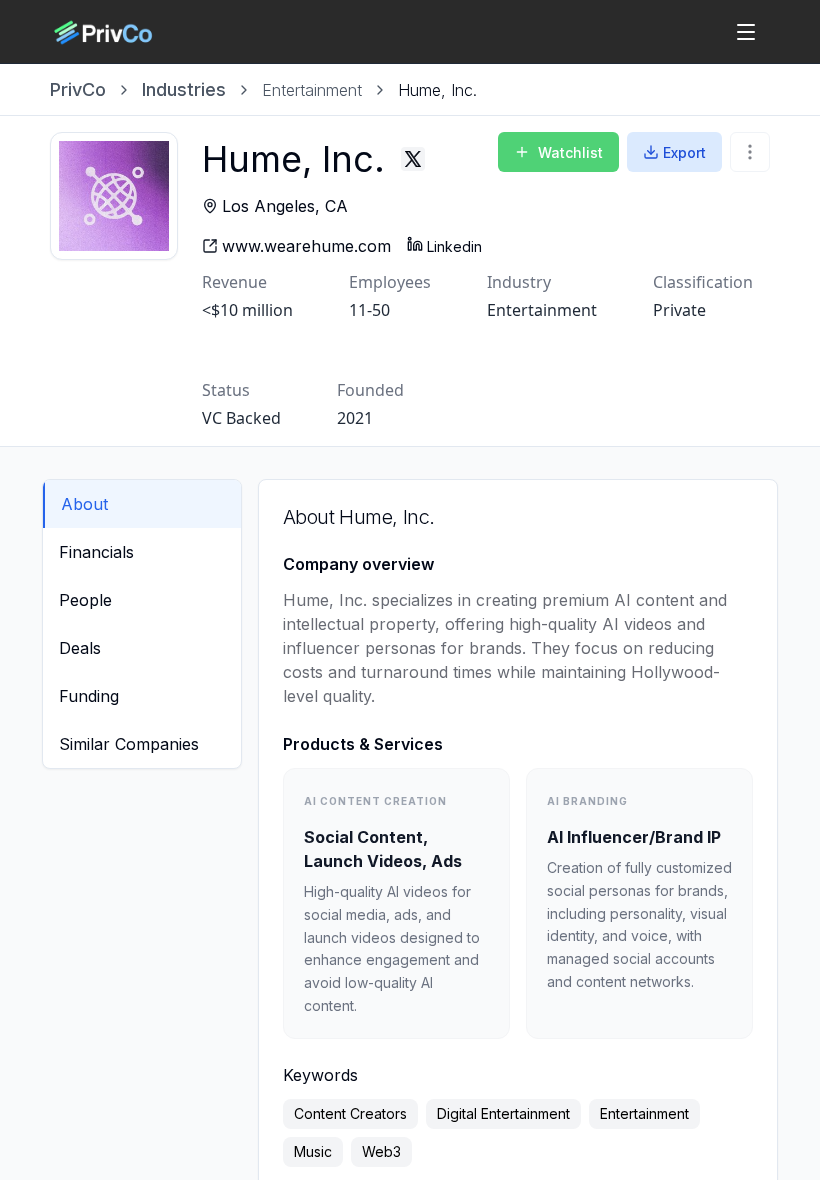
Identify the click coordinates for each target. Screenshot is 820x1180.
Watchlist (570, 152)
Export (684, 152)
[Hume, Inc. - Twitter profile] (413, 159)
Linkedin (454, 246)
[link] (437, 90)
